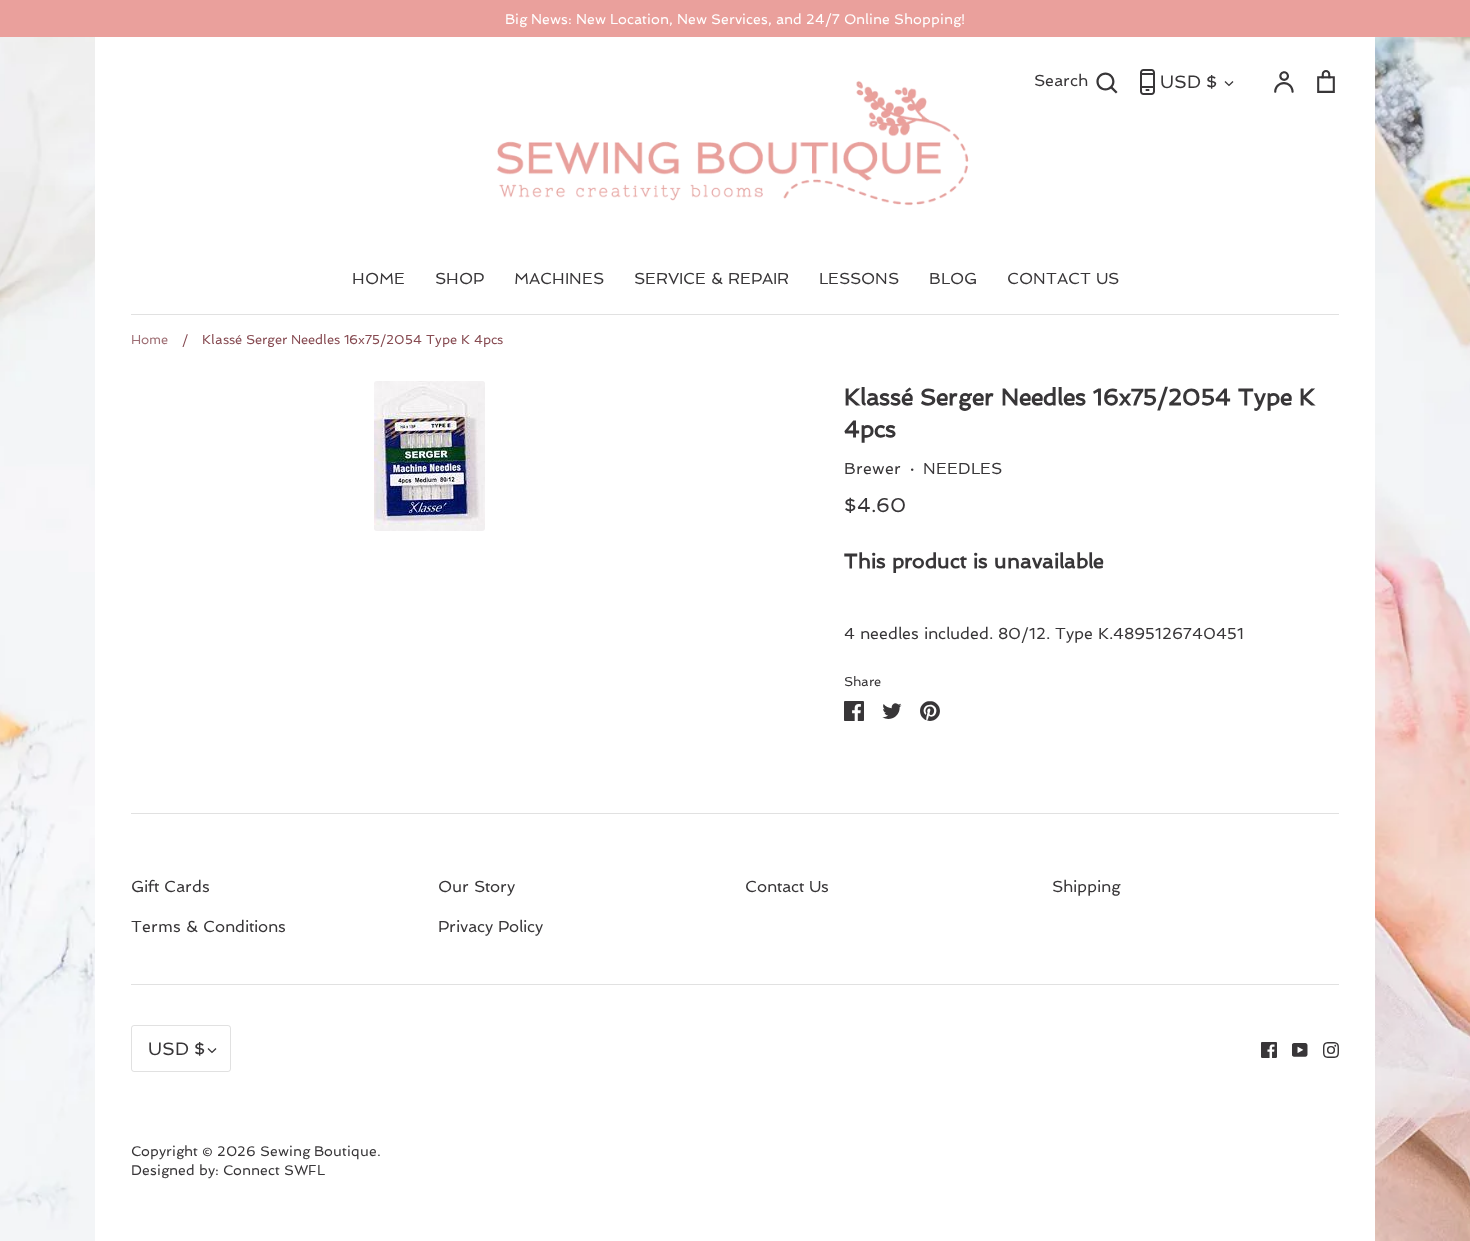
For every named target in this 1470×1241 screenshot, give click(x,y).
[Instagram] (1323, 1048)
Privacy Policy (490, 926)
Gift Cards (170, 886)
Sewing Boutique (318, 1151)
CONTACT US (1063, 278)
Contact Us (787, 886)
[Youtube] (1292, 1048)
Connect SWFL (274, 1170)
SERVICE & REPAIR (711, 278)
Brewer (872, 468)
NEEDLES (962, 468)
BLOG (953, 278)
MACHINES (559, 278)
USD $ (1188, 81)
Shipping (1086, 886)
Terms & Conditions (208, 926)
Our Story (476, 886)
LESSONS (859, 278)
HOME (378, 278)
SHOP (459, 278)
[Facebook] (1261, 1048)
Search (1076, 80)
